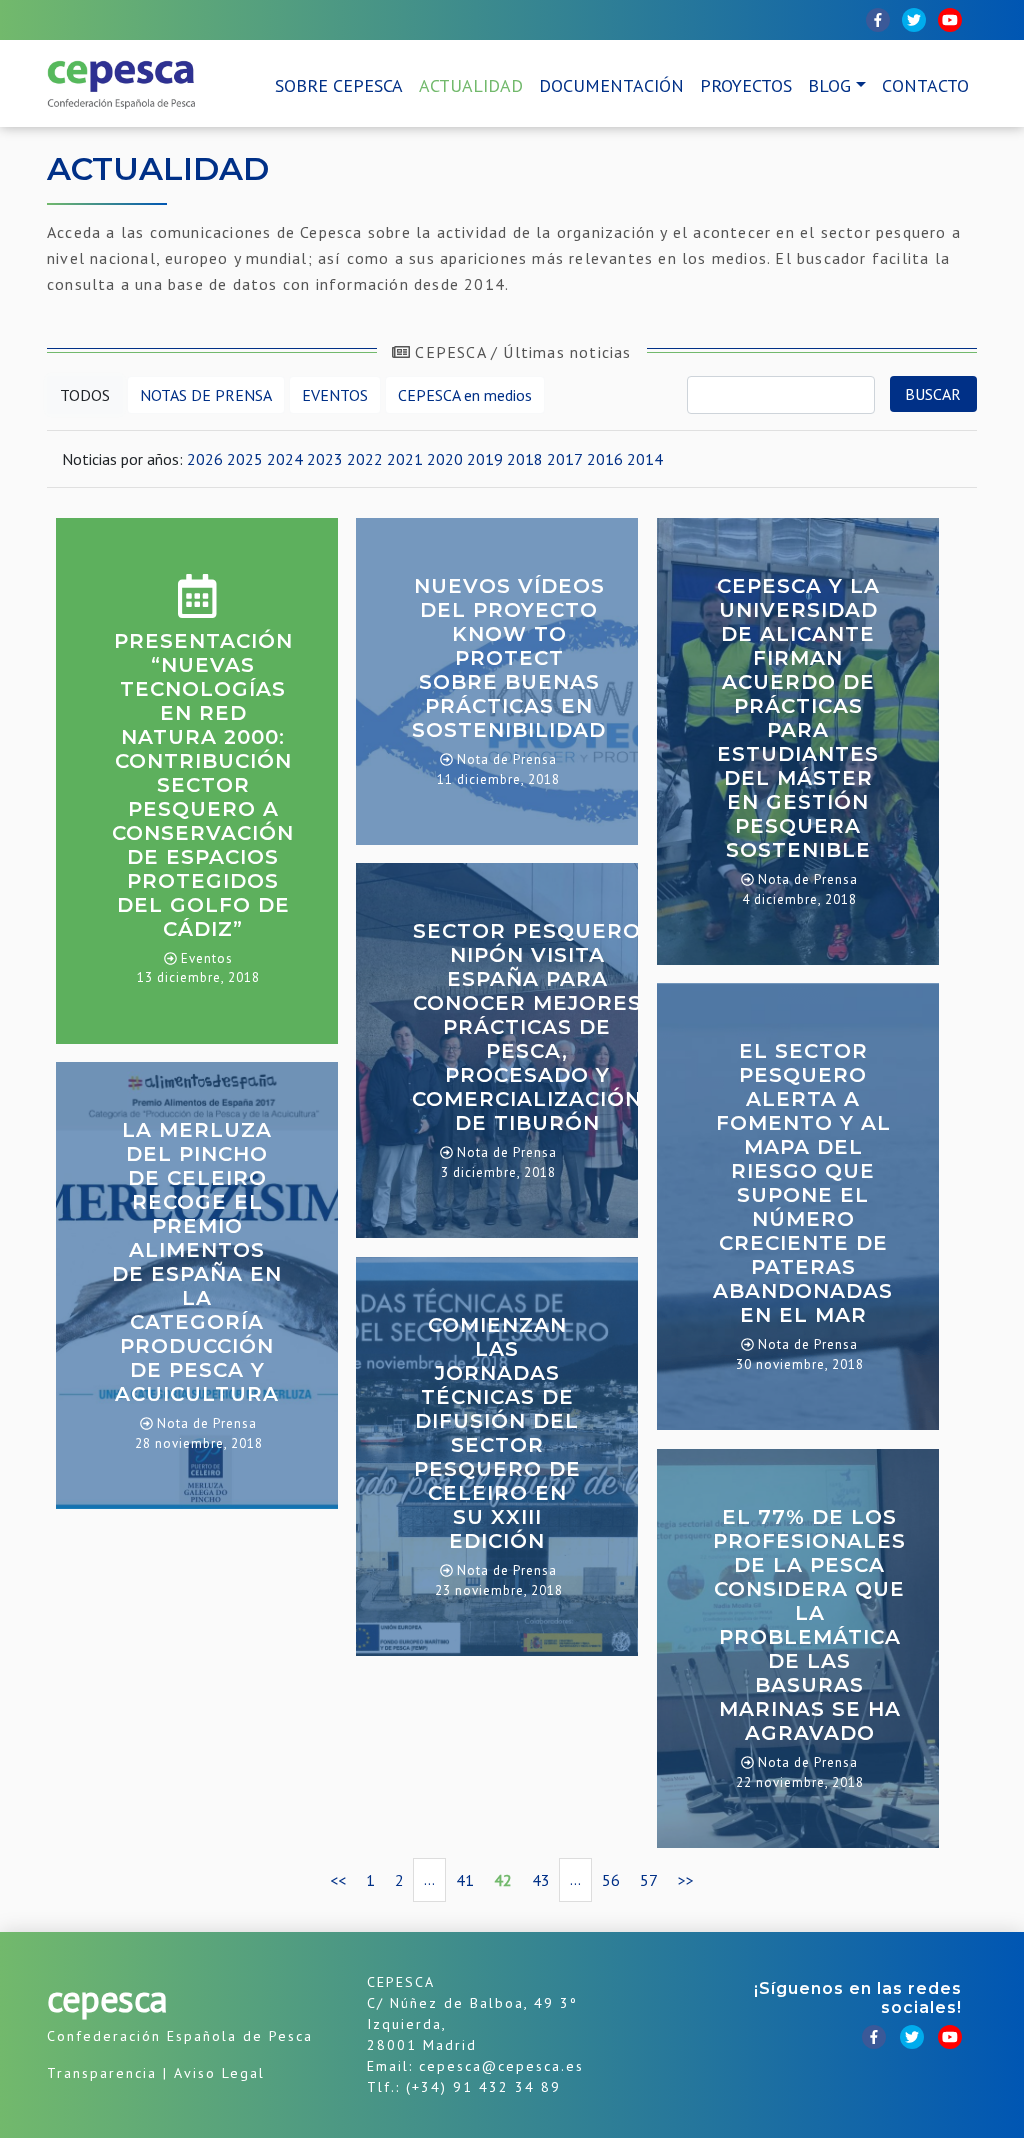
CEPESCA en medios (465, 395)
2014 (645, 459)
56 (611, 1880)
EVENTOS (335, 395)
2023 (325, 459)
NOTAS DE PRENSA (206, 395)
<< (338, 1880)
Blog (829, 85)
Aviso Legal (219, 2073)
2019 (485, 459)
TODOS (85, 395)
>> (686, 1880)
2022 (365, 459)
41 (465, 1880)
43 (541, 1880)
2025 (245, 459)
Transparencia (102, 2073)
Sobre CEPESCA (339, 85)
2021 (405, 459)
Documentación (611, 85)
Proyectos (746, 85)
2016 (605, 459)
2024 (285, 459)
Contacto (925, 85)
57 (649, 1880)
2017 (565, 459)
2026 (205, 459)
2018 (525, 459)
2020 (445, 459)
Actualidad (471, 85)
